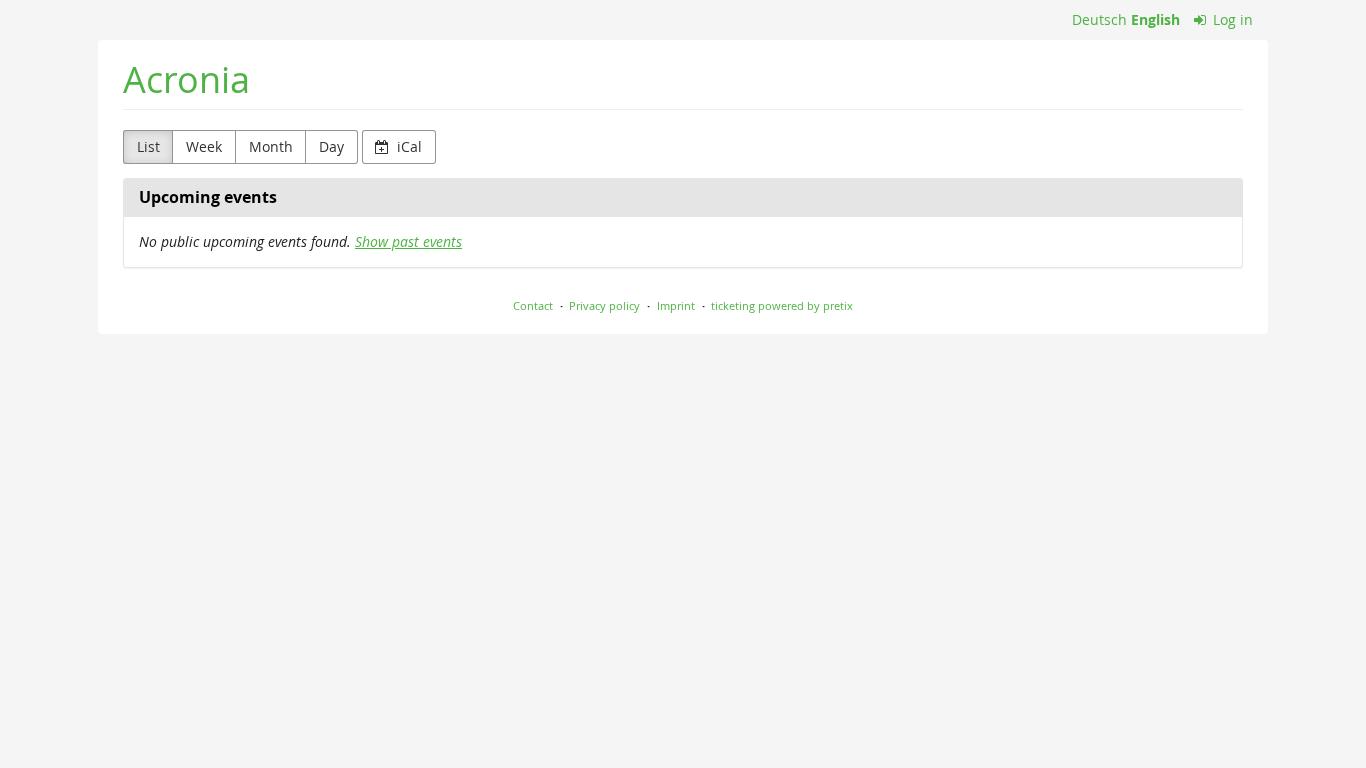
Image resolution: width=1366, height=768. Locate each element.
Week (204, 146)
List (148, 146)
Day (331, 146)
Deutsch (1099, 19)
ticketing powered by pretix (782, 305)
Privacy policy (604, 305)
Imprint (676, 305)
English (1155, 19)
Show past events (408, 241)
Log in (1231, 19)
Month (271, 146)
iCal (407, 146)
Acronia (186, 79)
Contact (533, 305)
